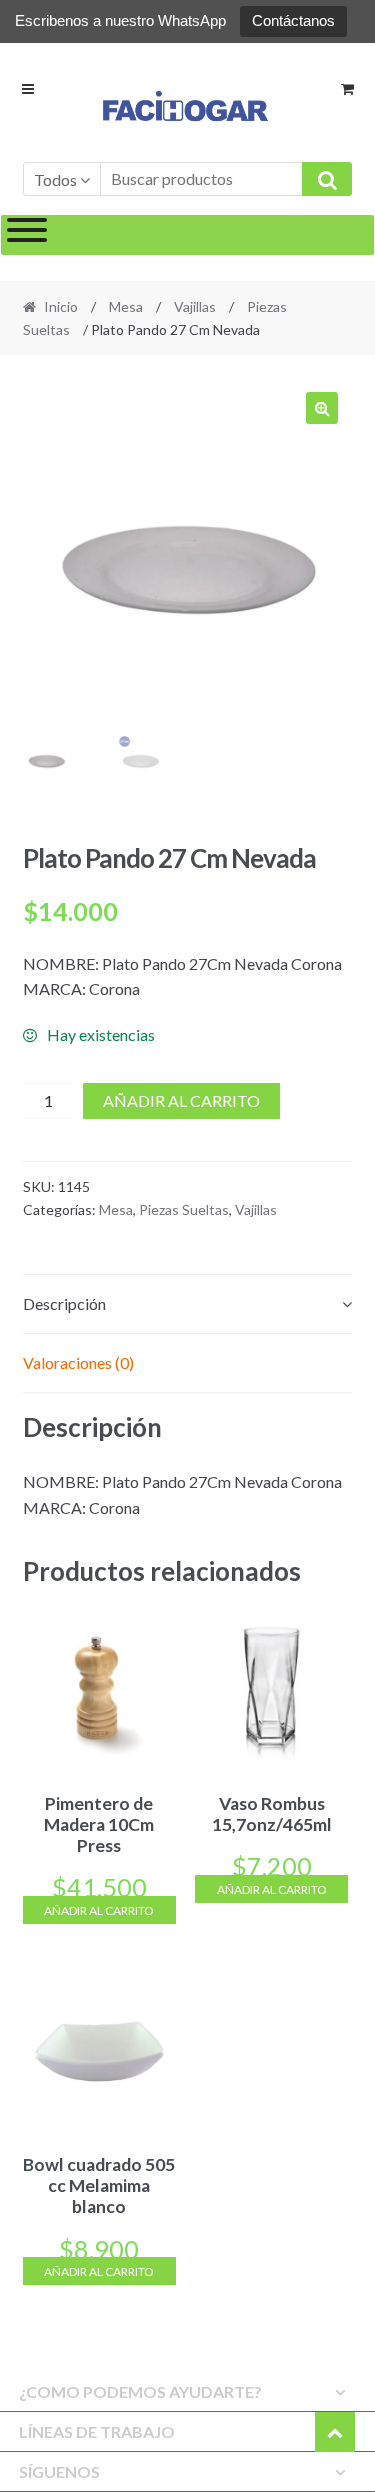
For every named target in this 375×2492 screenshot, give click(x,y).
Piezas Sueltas (184, 1209)
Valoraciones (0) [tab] (78, 1362)
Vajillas (195, 306)
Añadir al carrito (181, 1100)
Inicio (61, 306)
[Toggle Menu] (27, 235)
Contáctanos (293, 20)
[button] (322, 408)
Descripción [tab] (64, 1303)
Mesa (126, 306)
